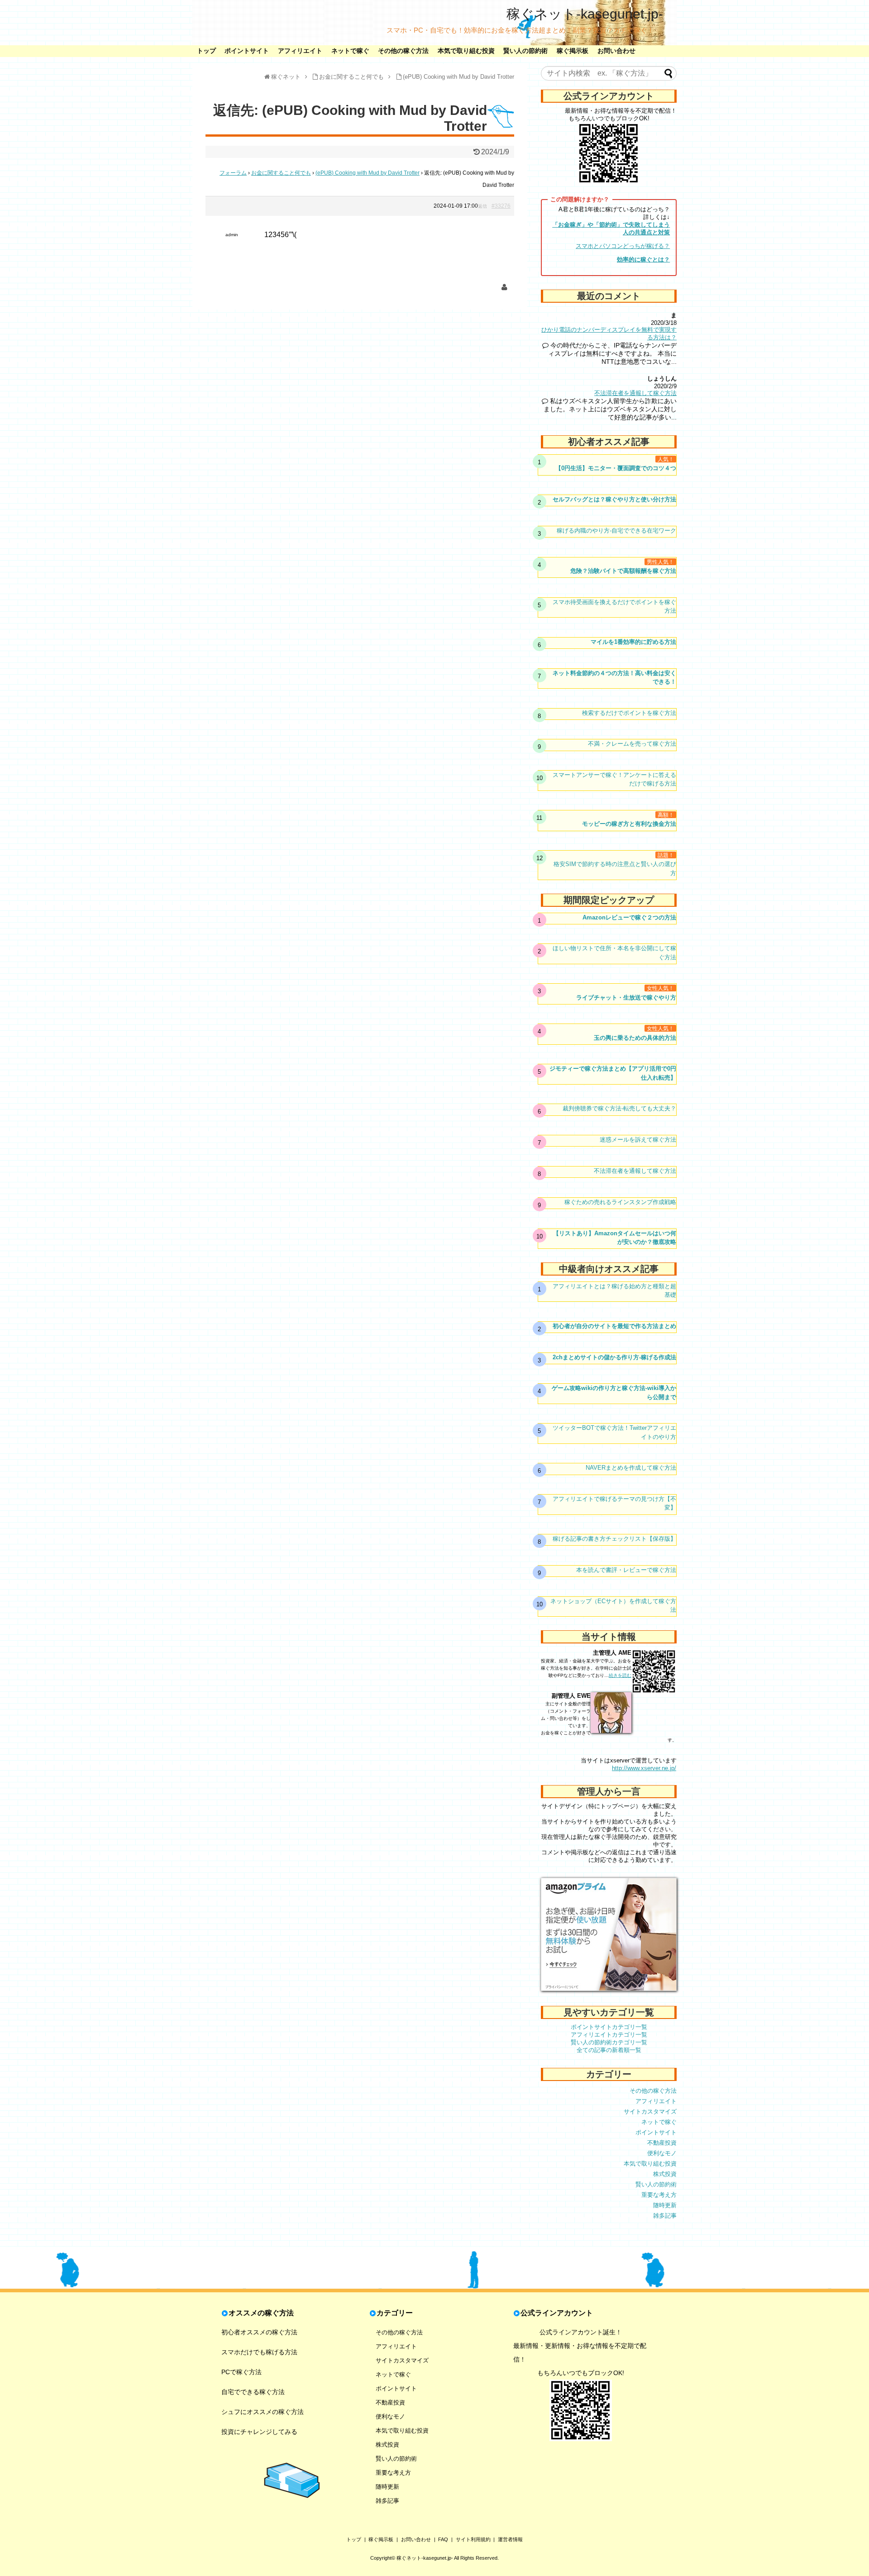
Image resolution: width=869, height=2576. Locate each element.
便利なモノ (662, 2153)
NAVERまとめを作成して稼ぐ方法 (631, 1468)
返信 (482, 206)
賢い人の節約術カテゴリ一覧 (609, 2042)
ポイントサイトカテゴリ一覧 (609, 2027)
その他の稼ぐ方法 (403, 51)
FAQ (443, 2539)
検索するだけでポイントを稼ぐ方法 (629, 713)
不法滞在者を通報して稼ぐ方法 (635, 393)
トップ (206, 51)
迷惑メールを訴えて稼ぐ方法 (638, 1140)
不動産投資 (662, 2143)
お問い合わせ (616, 51)
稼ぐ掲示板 (573, 51)
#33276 (501, 206)
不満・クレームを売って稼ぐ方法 (632, 744)
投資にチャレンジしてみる (259, 2432)
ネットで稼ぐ (350, 51)
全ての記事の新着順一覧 (609, 2050)
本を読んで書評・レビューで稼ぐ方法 (626, 1570)
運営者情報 (510, 2539)
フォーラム (233, 173)
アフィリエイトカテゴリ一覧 (609, 2035)
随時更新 (665, 2205)
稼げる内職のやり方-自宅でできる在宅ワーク (616, 531)
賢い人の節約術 (525, 51)
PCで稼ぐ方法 (241, 2372)
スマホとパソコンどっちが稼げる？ (623, 246)
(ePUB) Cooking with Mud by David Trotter (368, 173)
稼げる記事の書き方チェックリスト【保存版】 (614, 1539)
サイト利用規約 (473, 2539)
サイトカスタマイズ (650, 2112)
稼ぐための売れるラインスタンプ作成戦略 (620, 1202)
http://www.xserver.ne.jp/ (644, 1768)
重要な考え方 (659, 2195)
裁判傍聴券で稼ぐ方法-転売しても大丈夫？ (619, 1108)
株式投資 (665, 2174)
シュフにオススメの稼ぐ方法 (263, 2412)
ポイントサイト (247, 51)
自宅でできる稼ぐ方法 (253, 2392)
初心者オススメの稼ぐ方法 (259, 2332)
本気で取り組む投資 (466, 51)
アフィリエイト (300, 51)
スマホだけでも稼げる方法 (259, 2352)
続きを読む (620, 1675)
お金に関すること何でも (281, 173)
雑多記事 (665, 2216)
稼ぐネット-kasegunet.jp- (585, 14)
